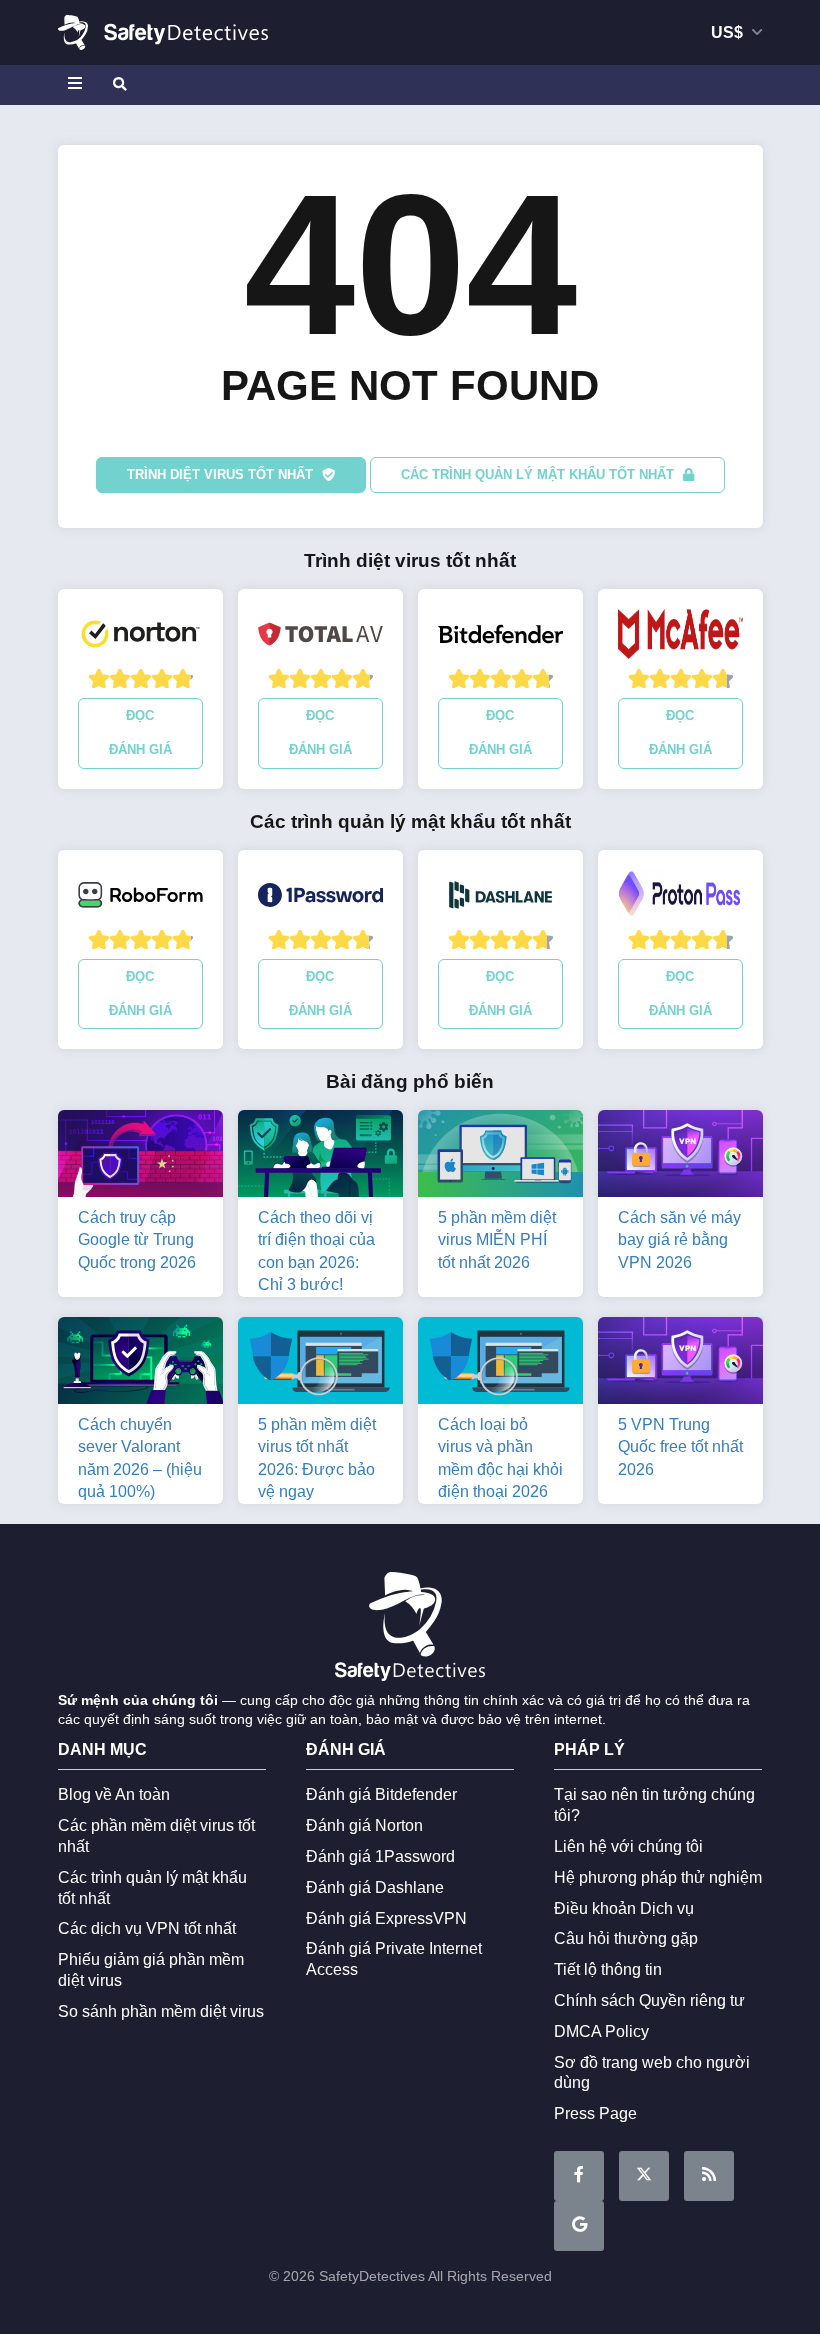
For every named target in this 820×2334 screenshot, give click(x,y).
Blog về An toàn (114, 1794)
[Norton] (140, 639)
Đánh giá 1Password (380, 1856)
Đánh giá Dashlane (375, 1887)
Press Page (595, 2113)
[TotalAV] (320, 639)
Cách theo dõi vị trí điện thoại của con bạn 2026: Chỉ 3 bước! (316, 1251)
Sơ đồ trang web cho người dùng (652, 2073)
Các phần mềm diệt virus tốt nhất (156, 1836)
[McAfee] (680, 639)
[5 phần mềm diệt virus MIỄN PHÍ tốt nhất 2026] (500, 1157)
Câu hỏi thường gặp (626, 1938)
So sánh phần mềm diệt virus (161, 2011)
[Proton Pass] (680, 900)
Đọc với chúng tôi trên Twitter (644, 2176)
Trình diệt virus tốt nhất (222, 474)
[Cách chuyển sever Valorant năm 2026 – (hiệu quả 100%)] (140, 1364)
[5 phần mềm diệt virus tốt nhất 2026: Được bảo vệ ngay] (320, 1364)
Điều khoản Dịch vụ (624, 1908)
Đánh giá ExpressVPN (386, 1918)
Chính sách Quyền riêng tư (649, 2000)
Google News (579, 2226)
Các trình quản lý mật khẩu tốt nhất (539, 474)
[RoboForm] (140, 900)
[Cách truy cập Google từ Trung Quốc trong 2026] (140, 1157)
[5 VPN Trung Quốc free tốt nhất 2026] (680, 1364)
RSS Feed (709, 2176)
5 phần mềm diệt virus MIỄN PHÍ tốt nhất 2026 (497, 1240)
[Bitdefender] (500, 639)
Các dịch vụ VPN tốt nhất (147, 1928)
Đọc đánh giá (140, 732)
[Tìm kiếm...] (118, 85)
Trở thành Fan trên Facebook (579, 2176)
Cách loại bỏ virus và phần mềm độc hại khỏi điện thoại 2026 (500, 1458)
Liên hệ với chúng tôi (628, 1846)
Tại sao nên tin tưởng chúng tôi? (654, 1805)
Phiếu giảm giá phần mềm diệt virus (151, 1970)
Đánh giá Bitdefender (381, 1794)
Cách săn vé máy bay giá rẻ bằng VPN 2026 (679, 1240)
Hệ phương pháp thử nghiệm (658, 1877)
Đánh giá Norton (364, 1825)
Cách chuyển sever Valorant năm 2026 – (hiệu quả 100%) (140, 1458)
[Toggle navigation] (78, 85)
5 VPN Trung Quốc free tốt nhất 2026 (680, 1447)
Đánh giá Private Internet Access (394, 1959)
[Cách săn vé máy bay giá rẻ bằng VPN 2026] (680, 1157)
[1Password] (320, 900)
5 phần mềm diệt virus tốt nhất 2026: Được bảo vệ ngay (317, 1458)
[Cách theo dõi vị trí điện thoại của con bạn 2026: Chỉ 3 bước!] (320, 1157)
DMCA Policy (601, 2031)
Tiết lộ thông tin (608, 1969)
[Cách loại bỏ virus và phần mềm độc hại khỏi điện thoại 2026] (500, 1364)
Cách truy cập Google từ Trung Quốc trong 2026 (137, 1240)
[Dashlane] (500, 900)
